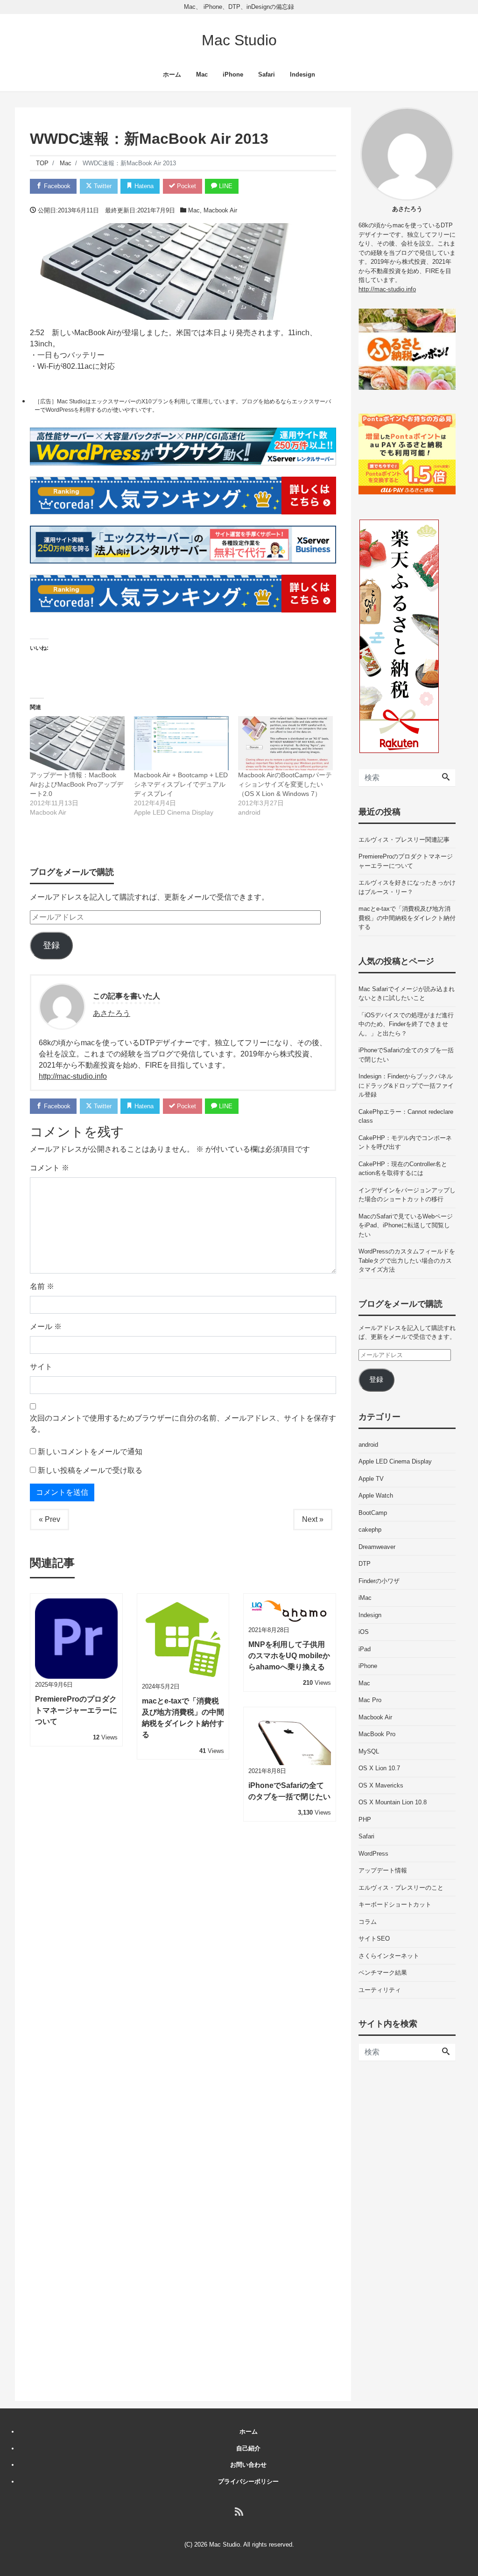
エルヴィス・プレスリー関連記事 (404, 840)
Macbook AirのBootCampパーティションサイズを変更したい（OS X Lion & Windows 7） (285, 784)
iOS (364, 1632)
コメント (49, 1168)
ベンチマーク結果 (383, 1973)
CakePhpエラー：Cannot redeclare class (406, 1116)
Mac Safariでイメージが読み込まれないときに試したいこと (407, 994)
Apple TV (371, 1479)
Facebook (56, 186)
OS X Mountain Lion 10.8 (393, 1802)
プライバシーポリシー (248, 2481)
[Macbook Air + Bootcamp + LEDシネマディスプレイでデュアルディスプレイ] (181, 743)
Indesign (302, 74)
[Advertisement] (407, 2231)
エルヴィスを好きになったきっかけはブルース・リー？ (407, 887)
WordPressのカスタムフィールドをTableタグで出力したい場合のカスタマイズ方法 (407, 1260)
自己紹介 (248, 2448)
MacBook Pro (377, 1734)
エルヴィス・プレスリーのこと (401, 1888)
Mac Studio (239, 40)
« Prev (49, 1519)
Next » (313, 1519)
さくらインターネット (389, 1956)
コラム (368, 1922)
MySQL (369, 1751)
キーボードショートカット (395, 1904)
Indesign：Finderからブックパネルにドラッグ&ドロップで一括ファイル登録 (406, 1085)
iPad (365, 1649)
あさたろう (112, 1013)
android (368, 1445)
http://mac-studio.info (73, 1076)
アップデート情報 (383, 1870)
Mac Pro (370, 1700)
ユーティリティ (380, 1990)
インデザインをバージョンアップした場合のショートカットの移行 (407, 1195)
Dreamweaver (377, 1547)
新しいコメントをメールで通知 (90, 1452)
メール (46, 1327)
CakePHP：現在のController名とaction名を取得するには (403, 1169)
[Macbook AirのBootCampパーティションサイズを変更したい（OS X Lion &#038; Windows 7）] (285, 743)
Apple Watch (376, 1496)
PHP (365, 1819)
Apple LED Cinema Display (395, 1461)
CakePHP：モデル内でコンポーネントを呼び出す (405, 1143)
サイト (41, 1367)
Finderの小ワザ (379, 1581)
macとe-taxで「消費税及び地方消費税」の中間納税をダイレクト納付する (407, 918)
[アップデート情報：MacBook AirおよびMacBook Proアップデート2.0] (77, 743)
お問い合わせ (248, 2465)
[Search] (446, 778)
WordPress (373, 1854)
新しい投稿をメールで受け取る (90, 1470)
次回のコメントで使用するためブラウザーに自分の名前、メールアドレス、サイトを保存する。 (183, 1424)
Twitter (102, 186)
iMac (365, 1598)
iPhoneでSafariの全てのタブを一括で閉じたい (406, 1055)
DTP (365, 1564)
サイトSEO (374, 1939)
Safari (267, 74)
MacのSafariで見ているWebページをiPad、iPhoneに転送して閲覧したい (406, 1225)
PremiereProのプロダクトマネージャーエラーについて (406, 861)
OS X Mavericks (381, 1785)
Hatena (143, 186)
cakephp (370, 1530)
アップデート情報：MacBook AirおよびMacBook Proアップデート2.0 (77, 784)
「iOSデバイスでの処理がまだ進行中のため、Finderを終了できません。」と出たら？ (406, 1024)
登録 (51, 945)
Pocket (186, 186)
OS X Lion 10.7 (379, 1768)
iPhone (233, 74)
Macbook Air (220, 210)
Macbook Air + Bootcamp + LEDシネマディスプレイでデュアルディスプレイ (181, 784)
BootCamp (373, 1513)
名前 (42, 1286)
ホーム (172, 74)
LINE (225, 186)
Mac (202, 74)
